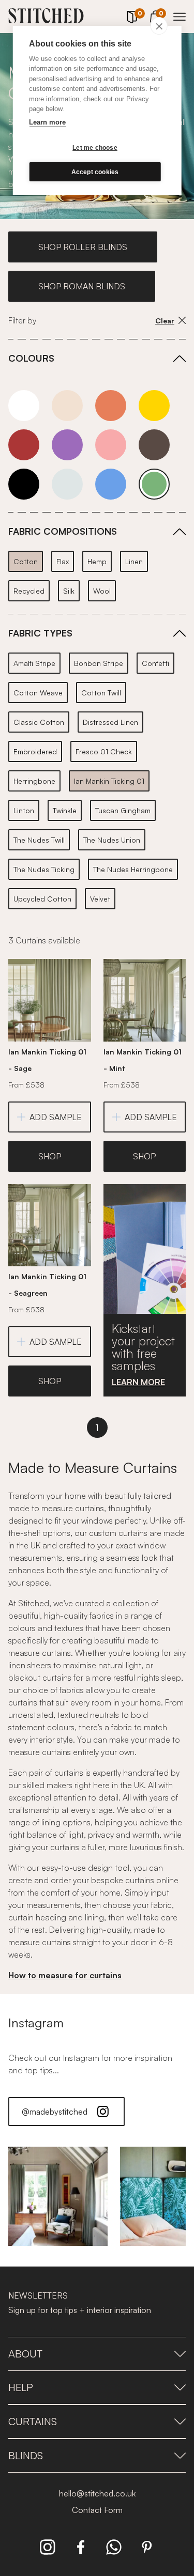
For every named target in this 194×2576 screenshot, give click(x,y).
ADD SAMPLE (56, 1117)
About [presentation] (25, 2354)
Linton (24, 810)
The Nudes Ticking (44, 869)
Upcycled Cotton (42, 899)
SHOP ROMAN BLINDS (82, 286)
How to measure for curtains (65, 1975)
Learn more (47, 122)
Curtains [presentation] (33, 2421)
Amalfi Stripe (34, 663)
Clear (165, 321)
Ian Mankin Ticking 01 (109, 781)
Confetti (155, 663)
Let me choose (95, 148)
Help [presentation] (21, 2387)
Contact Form (97, 2510)
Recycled (29, 591)
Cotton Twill (101, 693)
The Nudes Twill (39, 840)
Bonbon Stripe (99, 663)
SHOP (50, 1156)
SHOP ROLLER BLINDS (83, 247)
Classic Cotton (39, 722)
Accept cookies (95, 172)
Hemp (97, 561)
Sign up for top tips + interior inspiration (80, 2310)
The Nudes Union (112, 840)
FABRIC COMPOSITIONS (63, 531)
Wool (102, 591)
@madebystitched (55, 2112)
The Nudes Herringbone (133, 869)
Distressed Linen (110, 722)
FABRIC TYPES (40, 633)
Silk (69, 591)
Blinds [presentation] (26, 2455)
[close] (159, 26)
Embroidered (35, 751)
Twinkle (65, 810)
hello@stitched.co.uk (97, 2493)
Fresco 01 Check (104, 751)
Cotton (26, 561)
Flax (63, 561)
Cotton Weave (38, 693)
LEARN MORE (138, 1382)
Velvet (100, 899)
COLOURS (31, 358)
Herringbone (34, 781)
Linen (134, 561)
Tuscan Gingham (123, 810)
